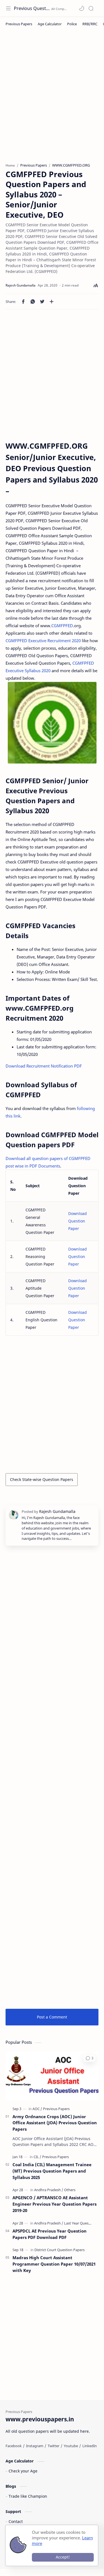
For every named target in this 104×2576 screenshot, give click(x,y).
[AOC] (37, 2109)
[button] (82, 8)
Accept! (63, 2557)
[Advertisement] (52, 100)
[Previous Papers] (19, 24)
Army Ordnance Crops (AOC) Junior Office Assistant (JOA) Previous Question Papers (55, 2123)
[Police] (72, 24)
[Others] (70, 2190)
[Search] (91, 8)
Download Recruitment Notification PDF (44, 1066)
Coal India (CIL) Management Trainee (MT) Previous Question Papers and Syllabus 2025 (52, 2171)
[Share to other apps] (52, 302)
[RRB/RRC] (90, 24)
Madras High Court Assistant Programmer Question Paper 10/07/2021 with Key (54, 2264)
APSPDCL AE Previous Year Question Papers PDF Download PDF (50, 2234)
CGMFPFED (62, 626)
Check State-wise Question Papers (42, 1479)
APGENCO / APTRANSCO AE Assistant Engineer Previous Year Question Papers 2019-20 (54, 2204)
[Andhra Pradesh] (49, 2190)
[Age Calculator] (50, 24)
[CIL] (37, 2157)
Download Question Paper (78, 1221)
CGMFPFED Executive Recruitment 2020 (43, 641)
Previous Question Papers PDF (32, 8)
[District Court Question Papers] (59, 2250)
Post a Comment (52, 2017)
